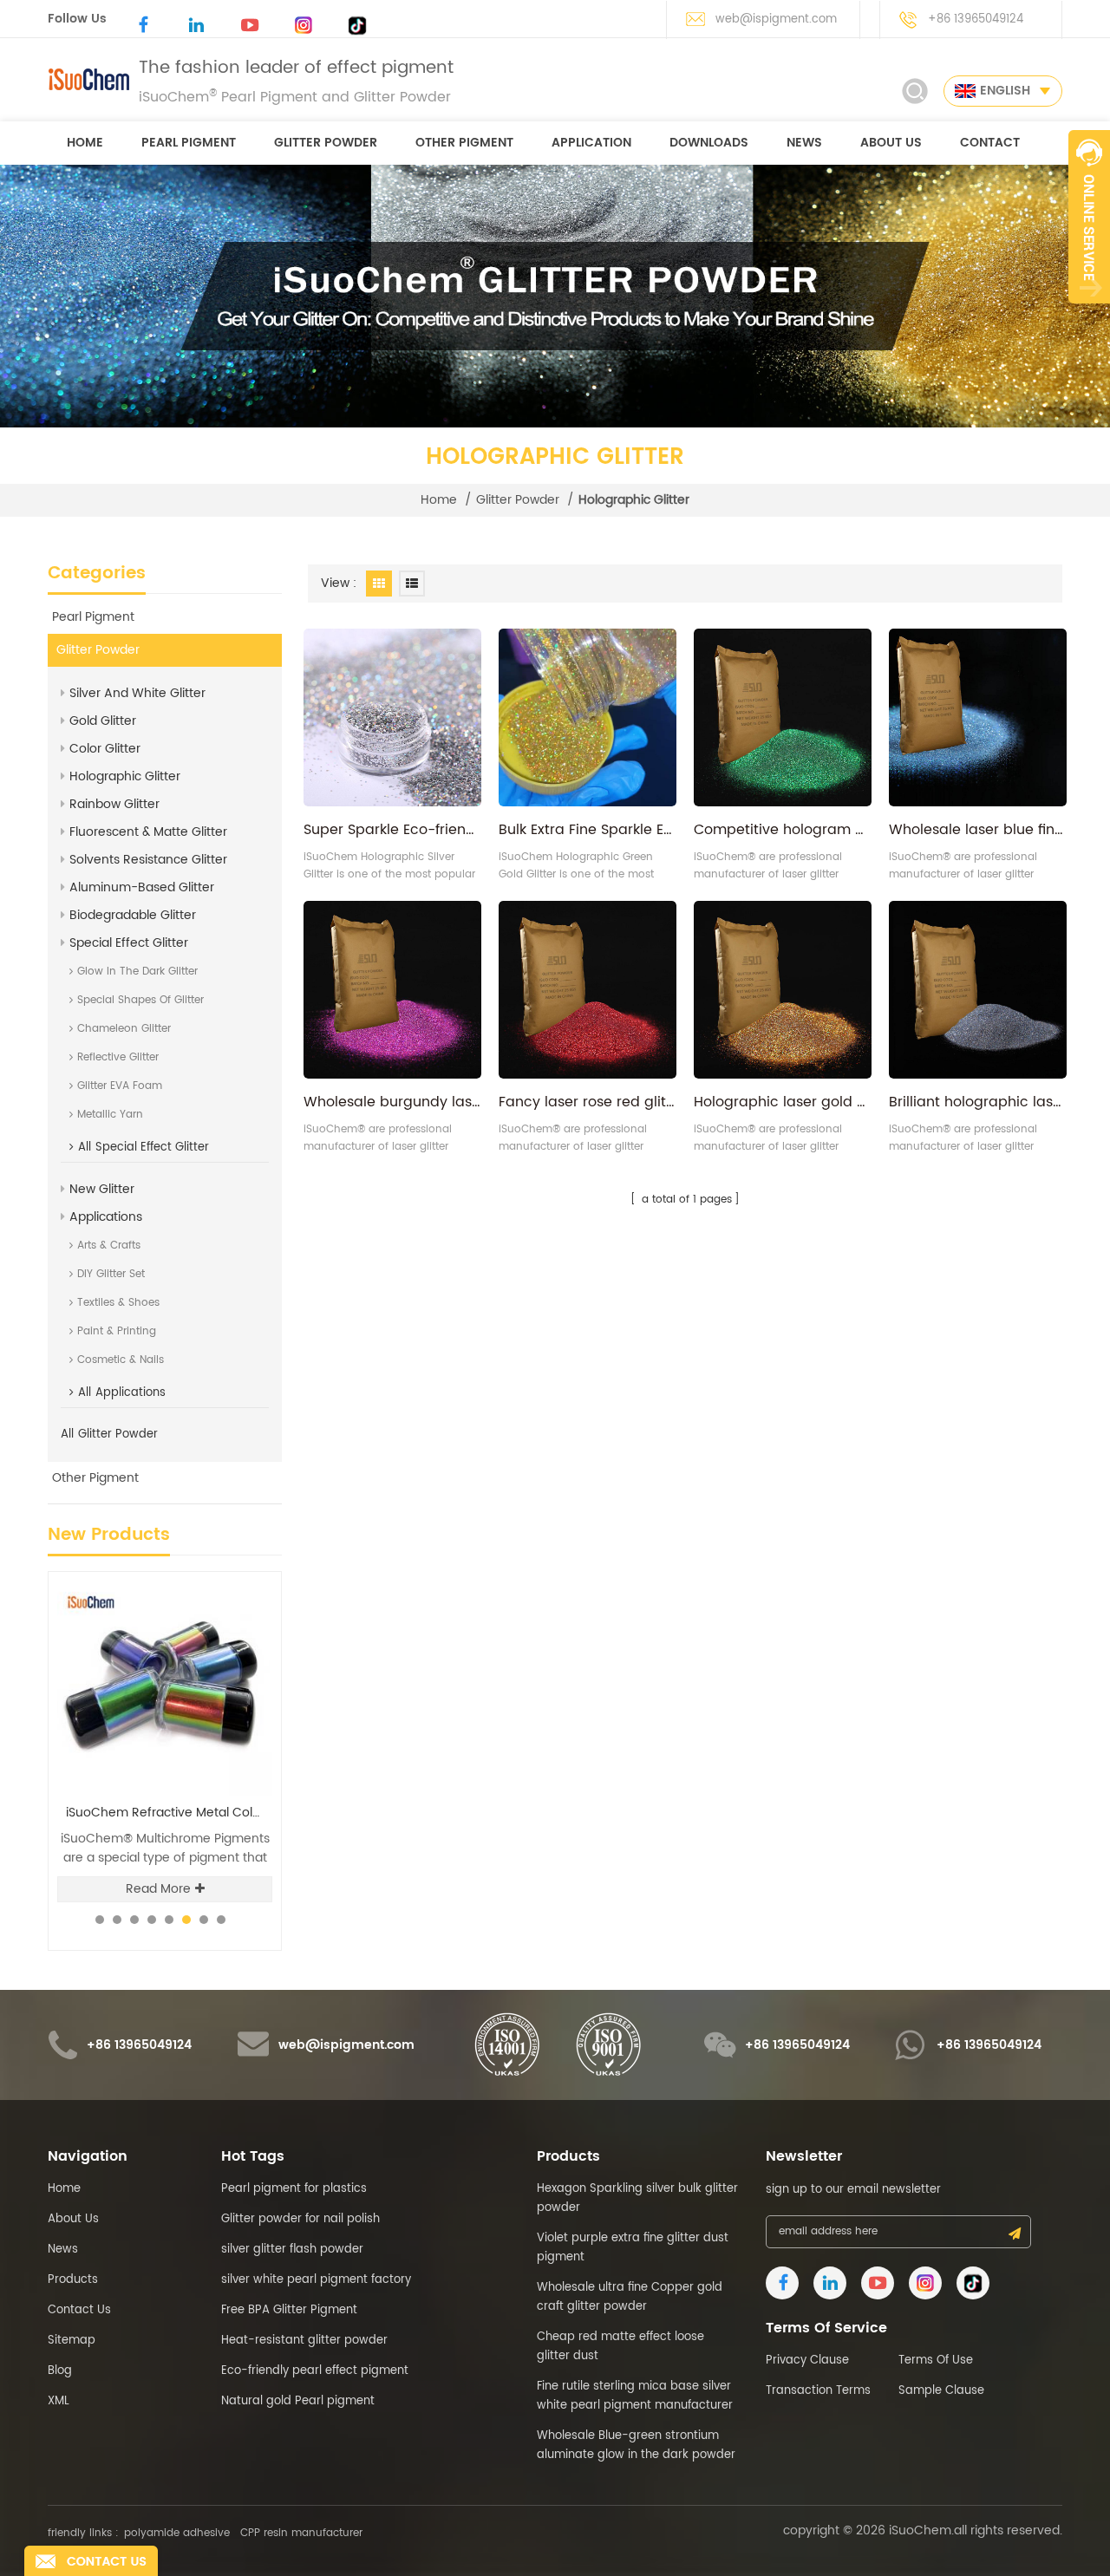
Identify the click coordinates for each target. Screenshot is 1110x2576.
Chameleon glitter (124, 1029)
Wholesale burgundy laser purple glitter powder (392, 1102)
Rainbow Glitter (114, 804)
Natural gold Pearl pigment (298, 2401)
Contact (990, 143)
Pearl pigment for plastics (294, 2189)
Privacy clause (807, 2361)
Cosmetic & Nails (121, 1360)
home (85, 143)
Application (591, 143)
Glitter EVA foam (120, 1086)
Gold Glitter (103, 721)
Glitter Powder (326, 143)
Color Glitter (105, 749)
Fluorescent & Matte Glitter (148, 832)
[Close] (1089, 313)
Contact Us (79, 2310)
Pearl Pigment (189, 143)
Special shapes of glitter (140, 1000)
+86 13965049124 (976, 20)
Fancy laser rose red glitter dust (588, 1102)
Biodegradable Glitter (133, 915)
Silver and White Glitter (137, 693)
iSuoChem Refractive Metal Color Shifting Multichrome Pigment (169, 1813)
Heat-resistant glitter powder (304, 2341)
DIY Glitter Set (111, 1274)
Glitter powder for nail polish (300, 2219)
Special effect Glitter (129, 943)
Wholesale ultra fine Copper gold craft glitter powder (630, 2297)
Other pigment (464, 143)
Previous (218, 1571)
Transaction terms (818, 2391)
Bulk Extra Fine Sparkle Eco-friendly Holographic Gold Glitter (588, 830)
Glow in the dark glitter (137, 972)
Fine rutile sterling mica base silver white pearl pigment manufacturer (635, 2396)
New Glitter (102, 1189)
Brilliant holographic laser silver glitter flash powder (978, 1102)
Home (64, 2189)
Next (248, 1571)
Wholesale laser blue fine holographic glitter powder (978, 830)
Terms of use (936, 2361)
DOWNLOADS (709, 143)
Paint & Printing (117, 1331)
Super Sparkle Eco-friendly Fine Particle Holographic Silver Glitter (392, 830)
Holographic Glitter (125, 776)
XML (59, 2401)
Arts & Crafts (109, 1246)
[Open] (1089, 217)
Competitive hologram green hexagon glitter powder (783, 830)
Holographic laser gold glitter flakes (783, 1102)
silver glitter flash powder (292, 2250)
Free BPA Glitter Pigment (289, 2310)
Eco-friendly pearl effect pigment (315, 2371)
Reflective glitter (118, 1057)
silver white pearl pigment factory (316, 2280)
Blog (60, 2371)
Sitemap (72, 2341)
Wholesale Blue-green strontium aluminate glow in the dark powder (636, 2446)
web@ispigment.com (776, 20)
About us (891, 143)
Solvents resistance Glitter (148, 860)
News (804, 143)
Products (73, 2280)
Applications (106, 1217)
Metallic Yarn (110, 1115)
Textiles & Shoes (118, 1303)
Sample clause (941, 2391)
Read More (158, 1889)
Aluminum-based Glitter (142, 887)
